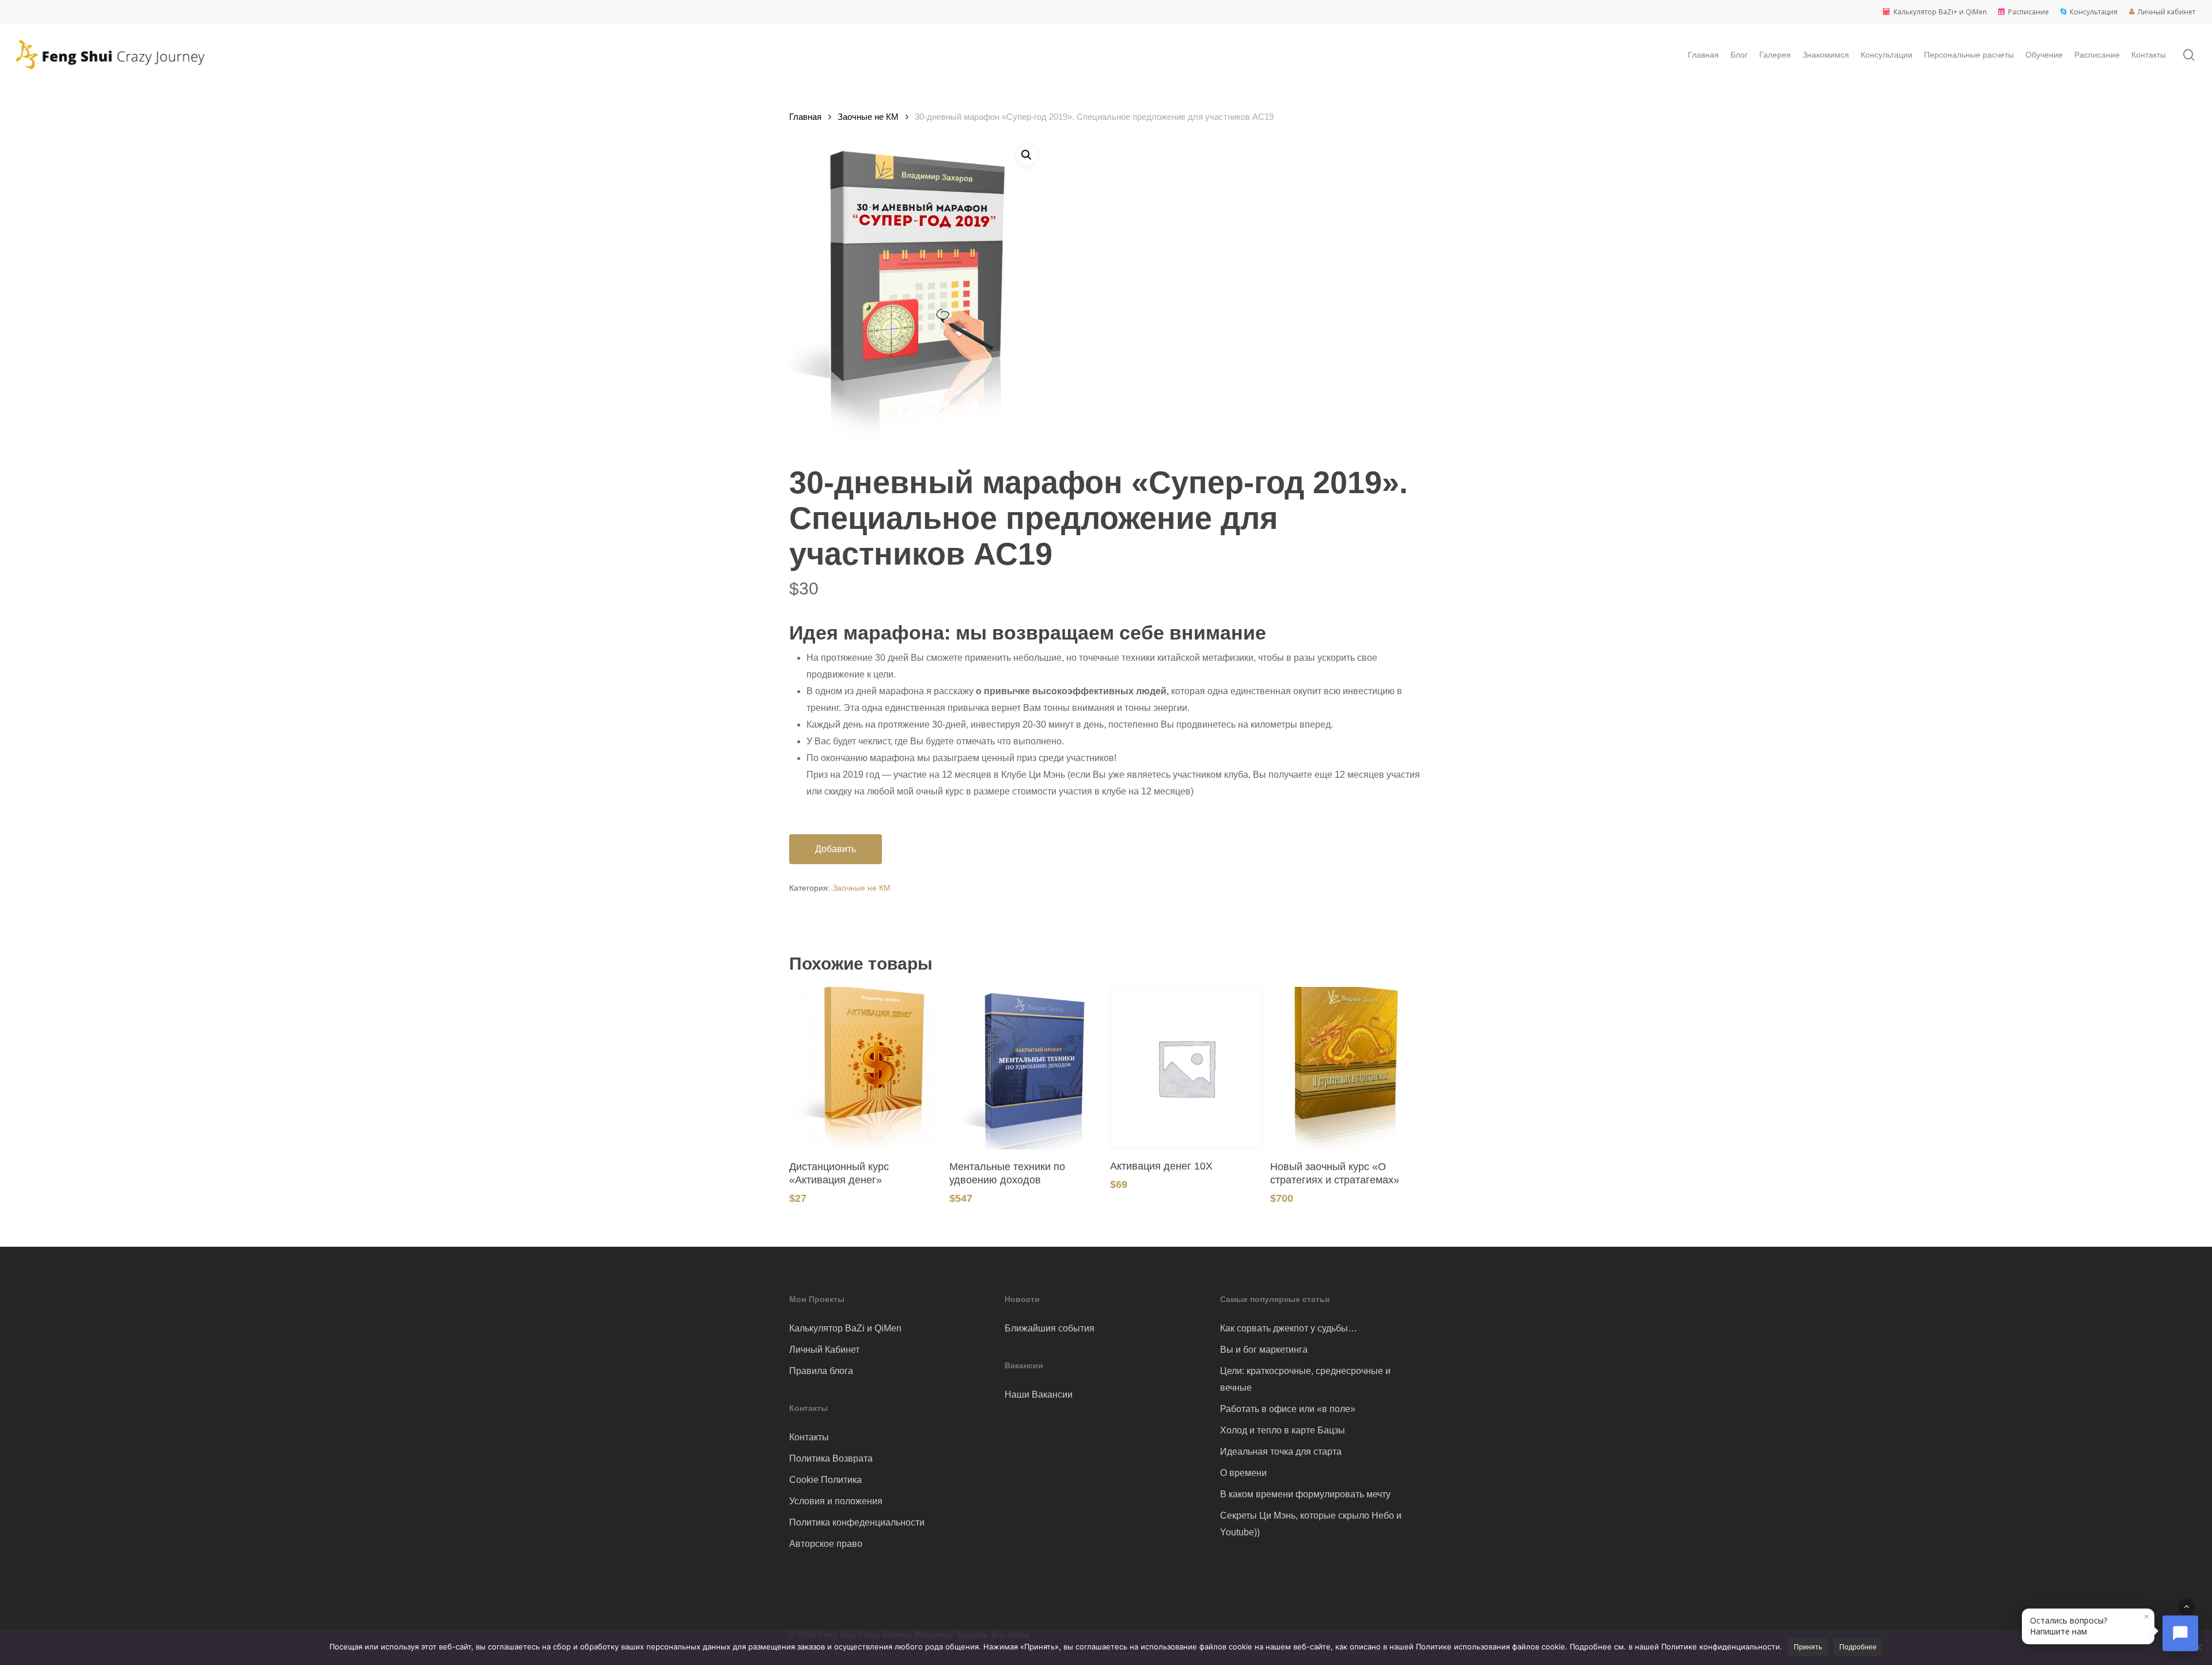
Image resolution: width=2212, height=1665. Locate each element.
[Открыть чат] (2180, 1633)
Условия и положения (836, 1501)
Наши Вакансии (1039, 1395)
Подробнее (1858, 1647)
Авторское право (826, 1544)
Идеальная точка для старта (1281, 1452)
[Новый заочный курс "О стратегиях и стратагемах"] (1346, 1068)
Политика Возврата (831, 1458)
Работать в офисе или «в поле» (1288, 1409)
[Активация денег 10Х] (1186, 1068)
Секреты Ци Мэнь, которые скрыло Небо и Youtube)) (1311, 1524)
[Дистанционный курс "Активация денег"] (865, 1068)
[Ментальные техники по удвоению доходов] (1025, 1068)
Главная (805, 117)
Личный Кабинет (824, 1350)
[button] (1027, 155)
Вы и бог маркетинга (1264, 1350)
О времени (1243, 1473)
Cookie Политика (825, 1480)
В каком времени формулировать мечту (1305, 1494)
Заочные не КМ (868, 117)
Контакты (809, 1437)
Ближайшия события (1050, 1328)
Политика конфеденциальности (857, 1522)
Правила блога (821, 1371)
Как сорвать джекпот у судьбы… (1289, 1328)
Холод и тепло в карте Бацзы (1283, 1430)
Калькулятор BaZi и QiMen (845, 1328)
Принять (1808, 1647)
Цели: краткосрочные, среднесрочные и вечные (1305, 1379)
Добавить (836, 849)
